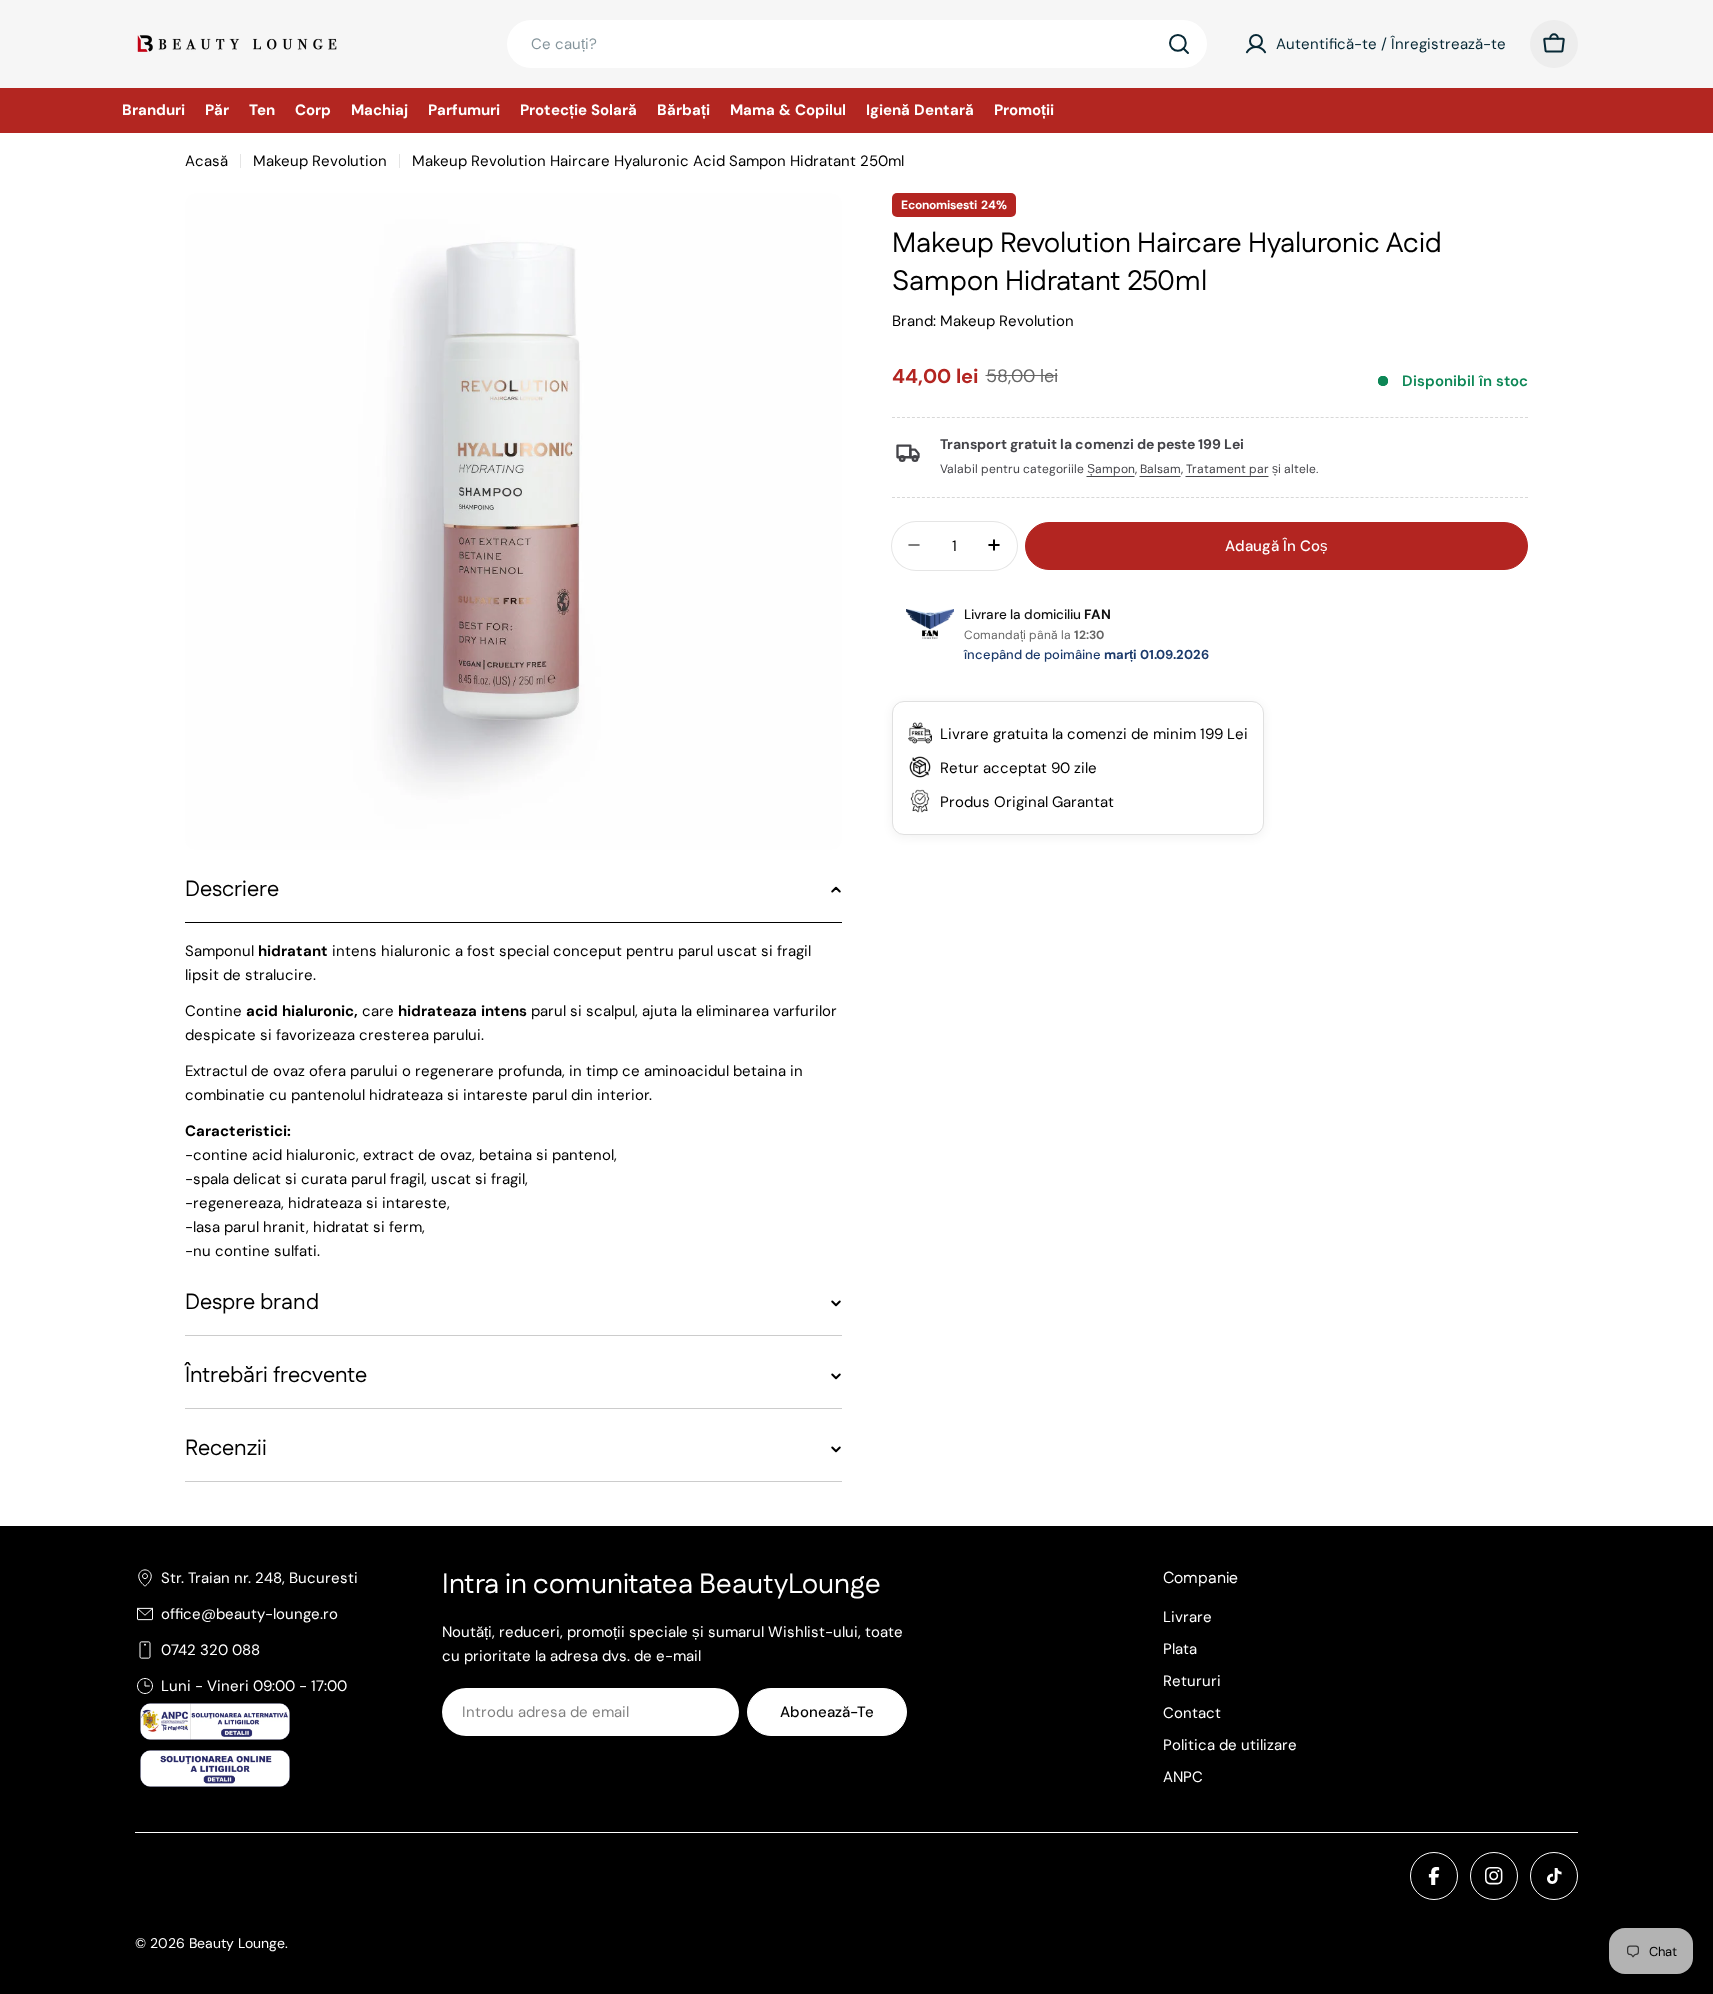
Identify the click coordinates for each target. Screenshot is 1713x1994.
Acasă (206, 161)
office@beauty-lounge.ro (249, 1614)
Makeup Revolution (320, 161)
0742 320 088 (210, 1650)
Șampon (1111, 469)
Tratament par (1227, 469)
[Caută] (1179, 44)
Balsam (1160, 469)
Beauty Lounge (237, 1943)
